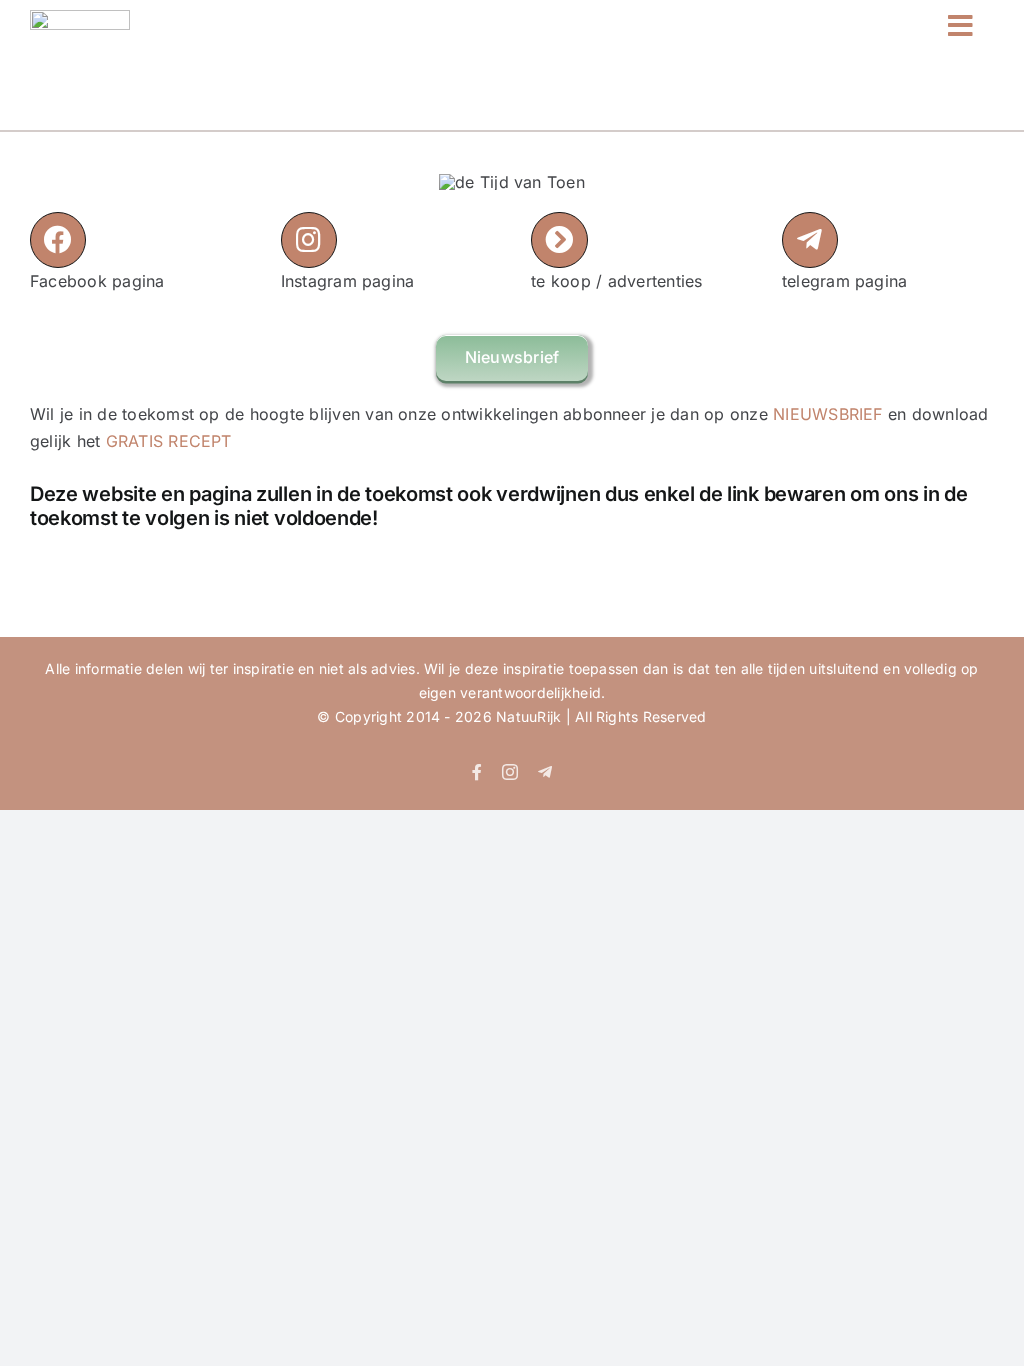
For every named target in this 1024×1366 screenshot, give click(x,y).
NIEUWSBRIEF (828, 414)
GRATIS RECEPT (169, 441)
